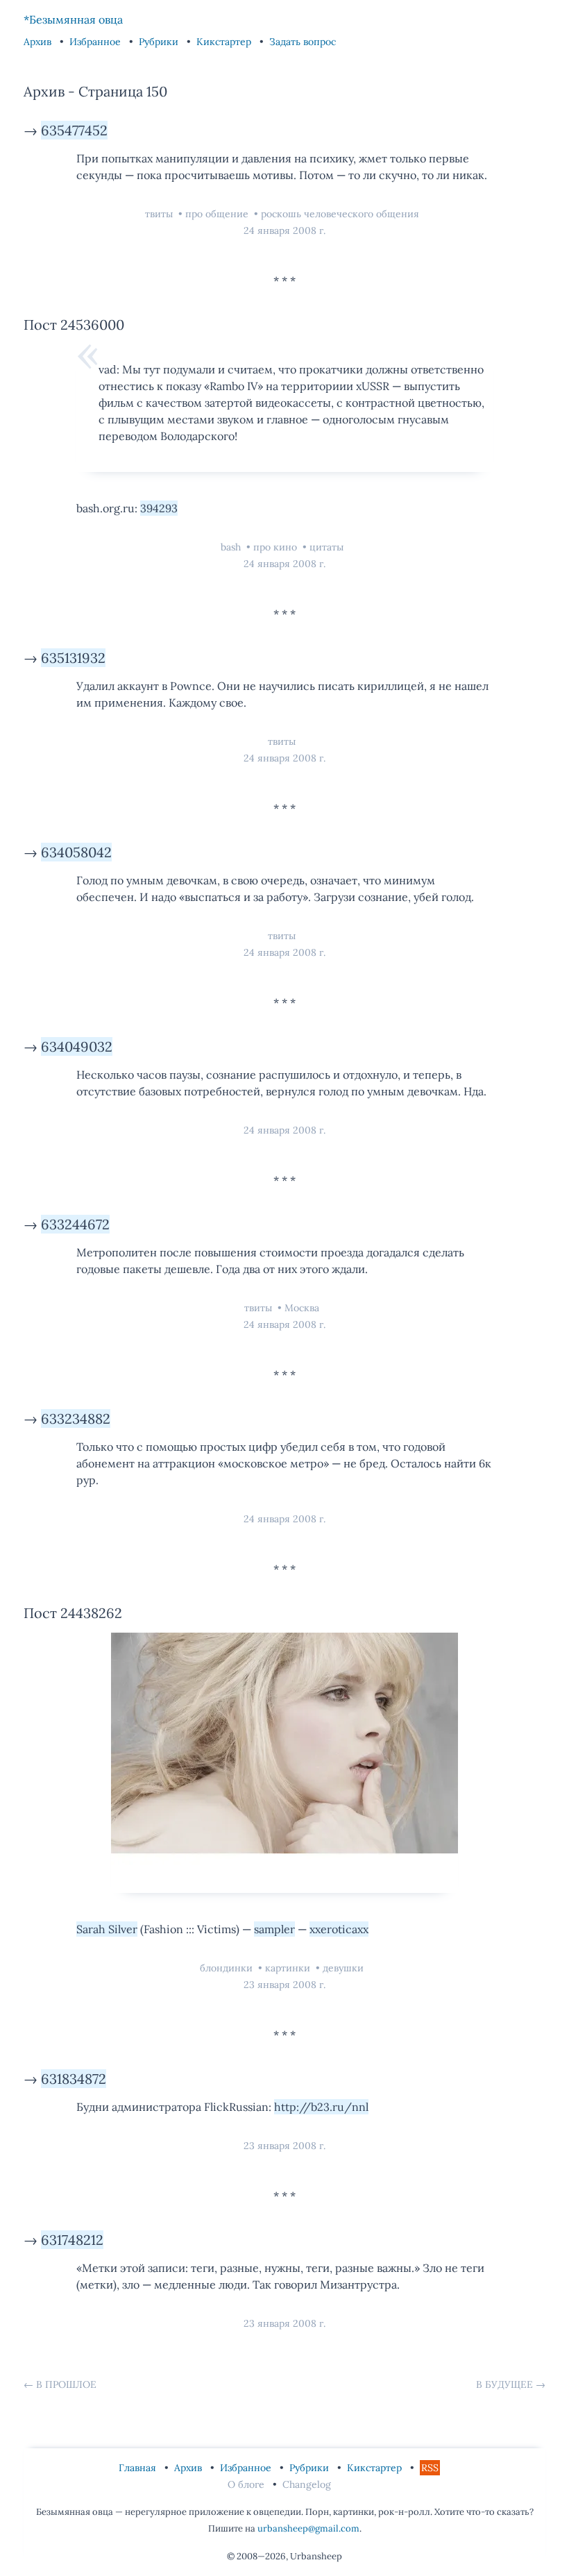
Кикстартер (225, 42)
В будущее (504, 2384)
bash (232, 547)
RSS (430, 2468)
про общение (218, 214)
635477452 (74, 130)
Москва (302, 1308)
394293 (159, 508)
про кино (277, 547)
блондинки (228, 1968)
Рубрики (160, 42)
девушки (343, 1968)
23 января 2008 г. (284, 1985)
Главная (139, 2468)
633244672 (75, 1224)
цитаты (326, 547)
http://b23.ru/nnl (321, 2107)
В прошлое (66, 2384)
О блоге (247, 2484)
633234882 (76, 1419)
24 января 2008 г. (284, 230)
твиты (160, 214)
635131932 (73, 658)
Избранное (96, 42)
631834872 (74, 2079)
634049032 (77, 1046)
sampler (274, 1929)
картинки (289, 1968)
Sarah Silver (107, 1929)
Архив (39, 42)
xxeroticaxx (339, 1929)
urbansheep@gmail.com (308, 2528)
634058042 (76, 852)
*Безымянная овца (73, 19)
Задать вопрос (303, 42)
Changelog (307, 2484)
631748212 (72, 2240)
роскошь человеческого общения (340, 214)
